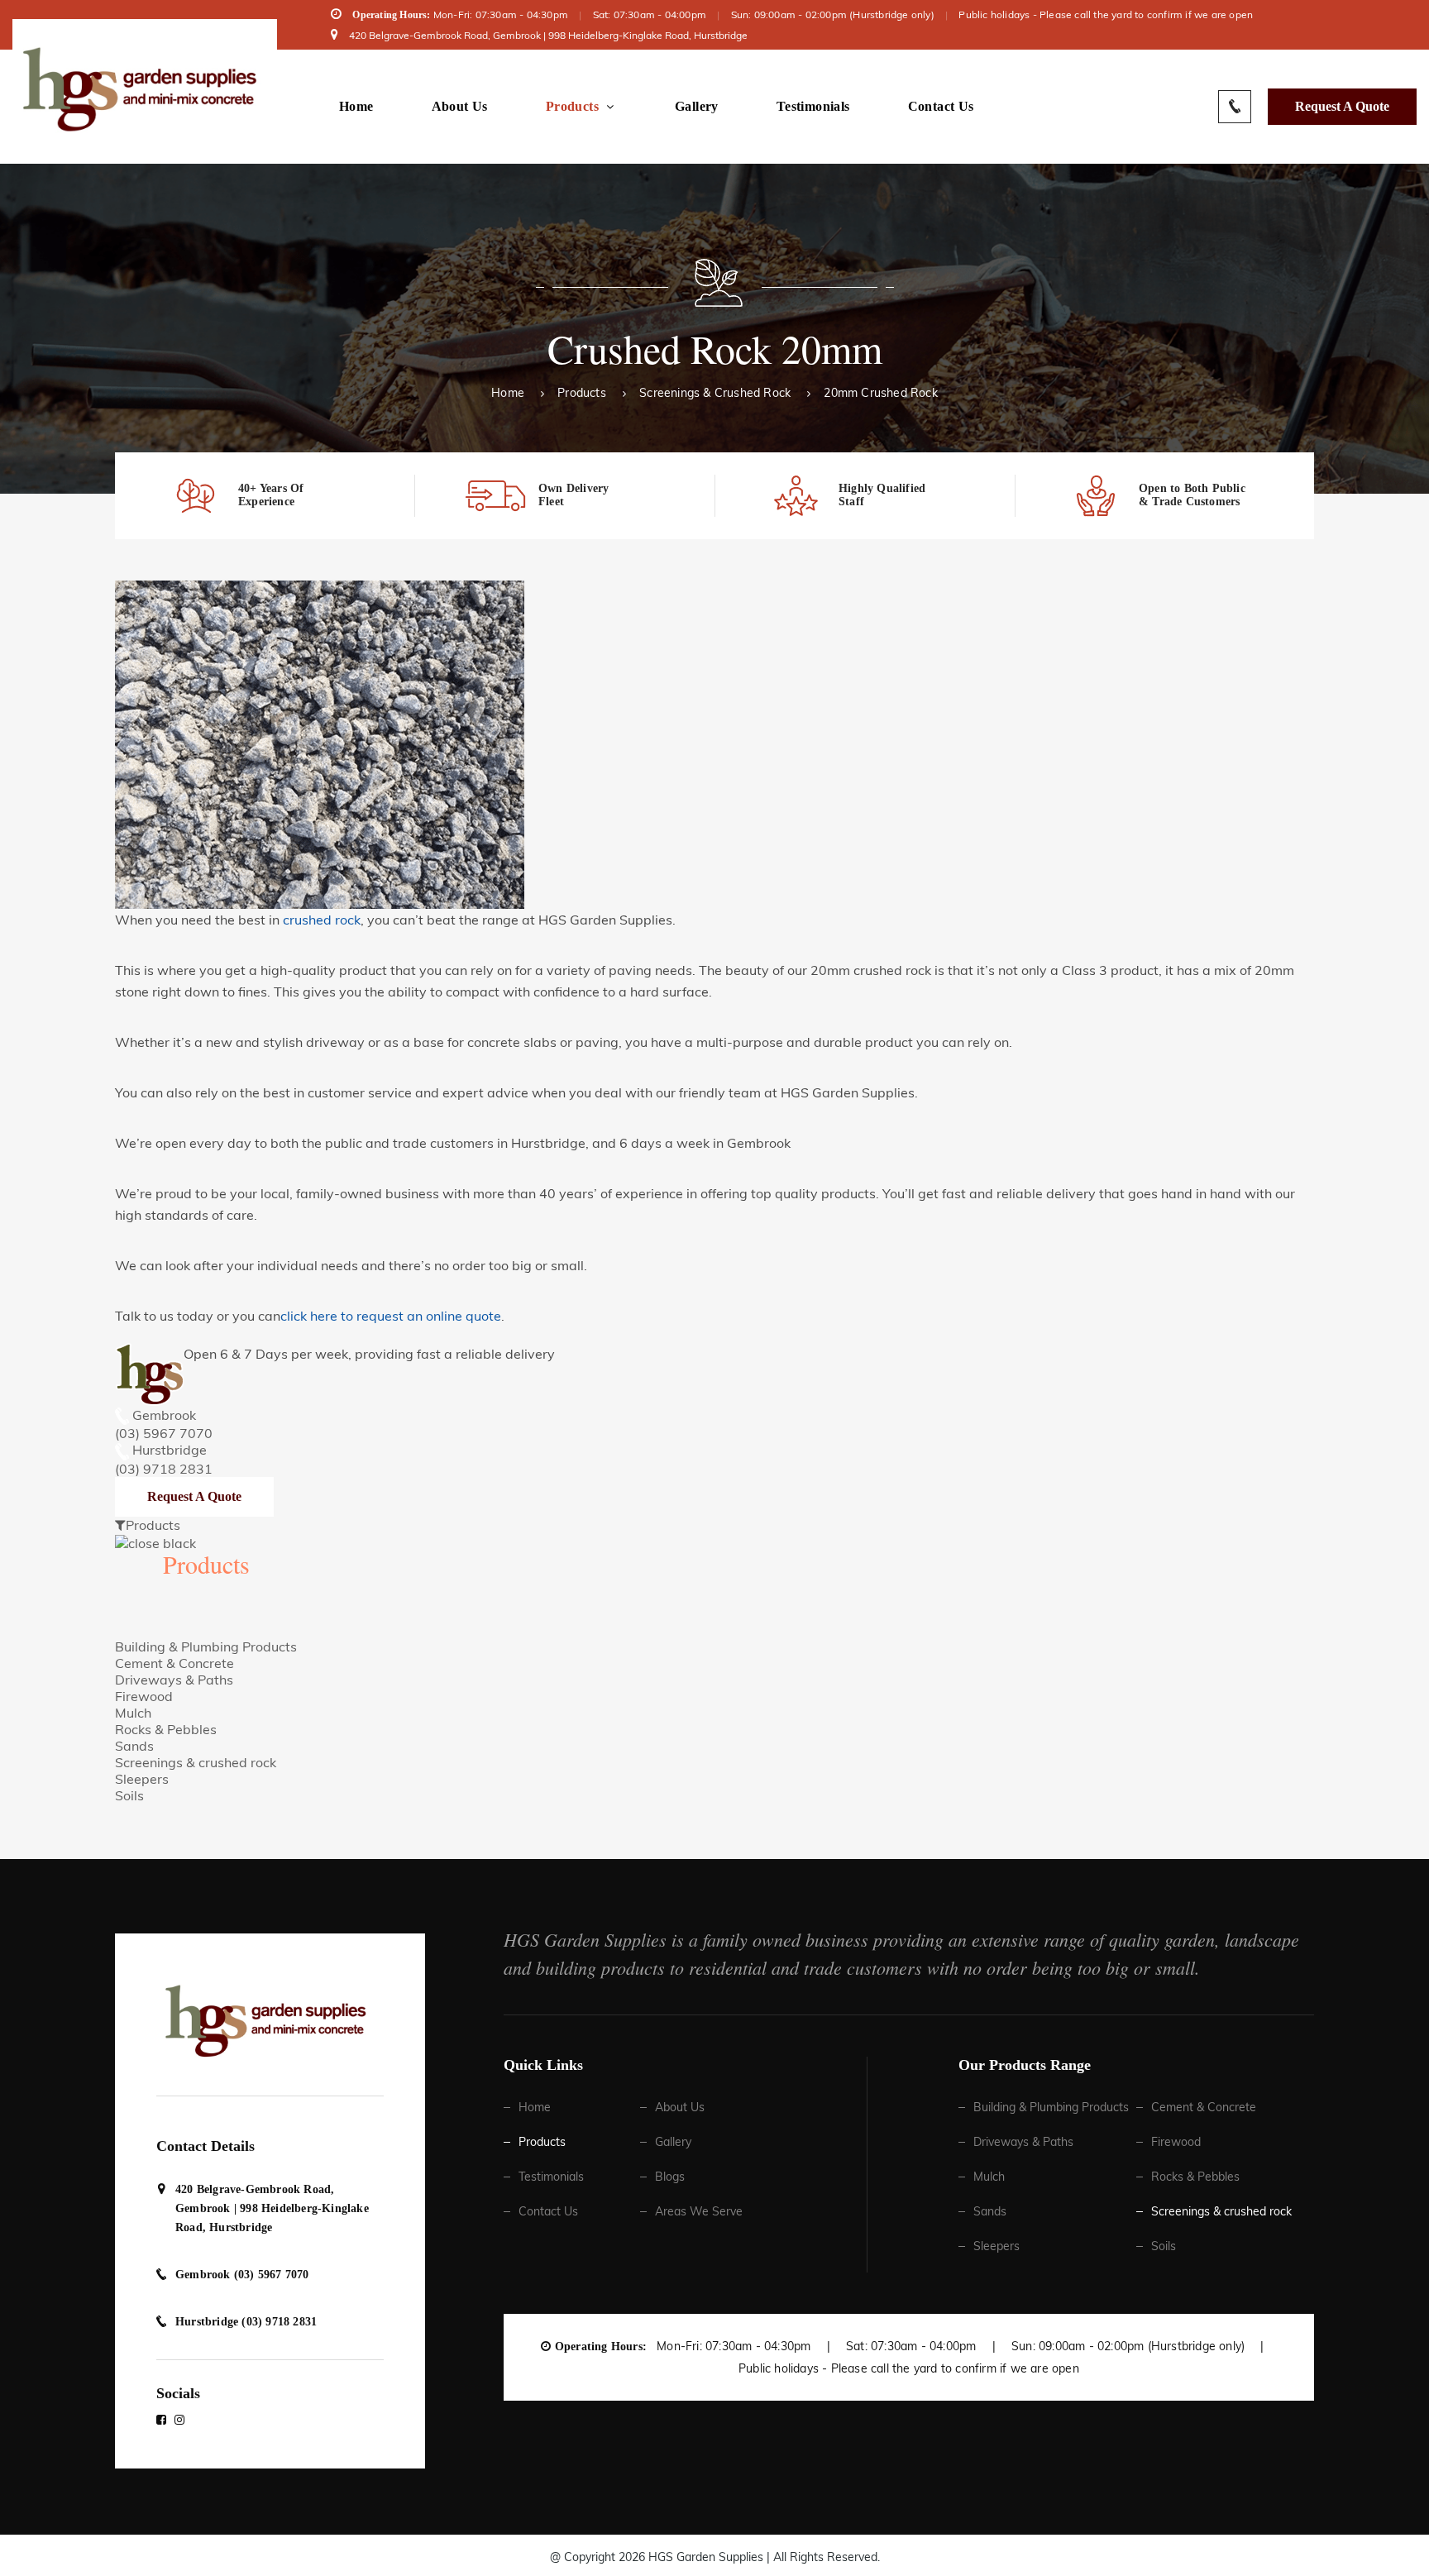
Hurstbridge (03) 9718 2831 (246, 2322)
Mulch (133, 1713)
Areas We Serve (699, 2211)
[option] (265, 496)
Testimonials (813, 107)
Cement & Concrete (174, 1663)
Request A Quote (1342, 106)
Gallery (697, 107)
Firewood (144, 1696)
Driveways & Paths (174, 1680)
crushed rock (322, 920)
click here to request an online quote (391, 1316)
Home (356, 107)
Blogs (670, 2177)
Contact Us (941, 107)
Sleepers (142, 1779)
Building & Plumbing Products (206, 1646)
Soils (129, 1795)
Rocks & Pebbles (166, 1729)
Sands (134, 1746)
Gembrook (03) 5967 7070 (242, 2275)
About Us (460, 107)
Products (572, 107)
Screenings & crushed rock (715, 393)
